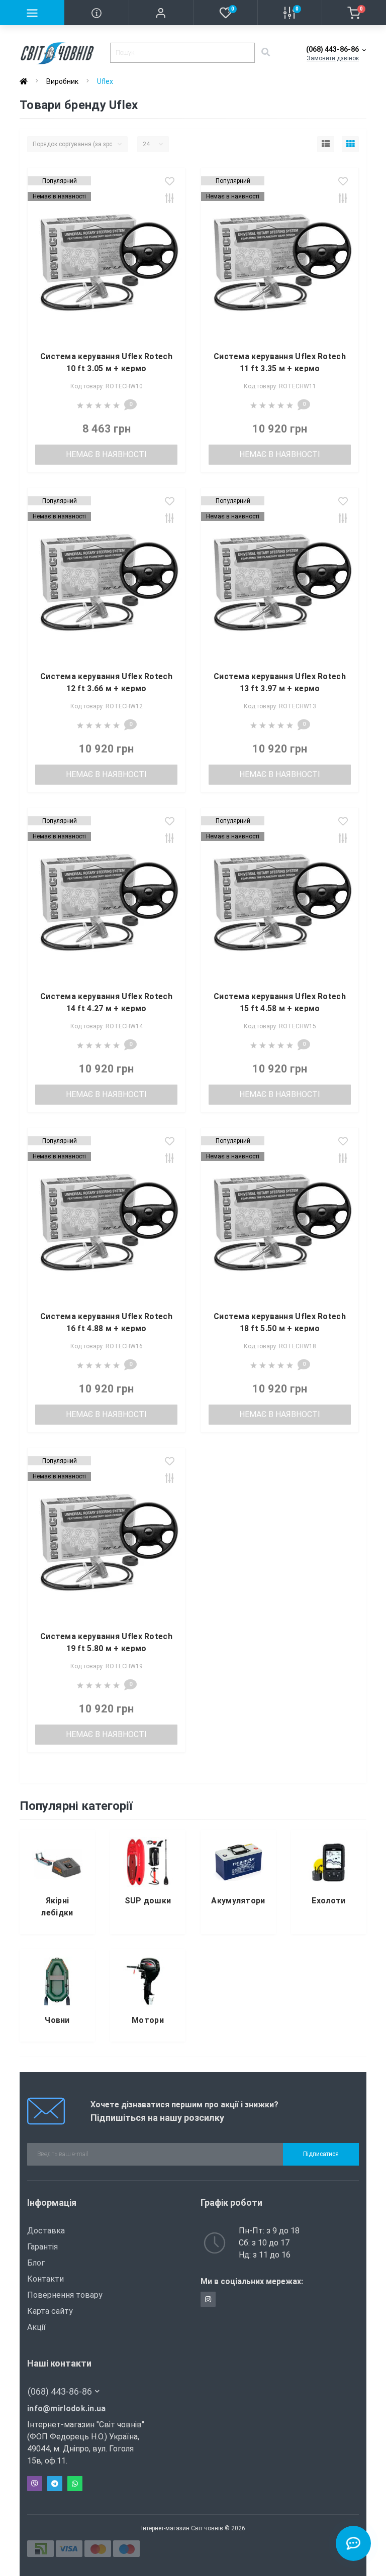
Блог (36, 2263)
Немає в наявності (106, 454)
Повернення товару (65, 2295)
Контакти (45, 2279)
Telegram (55, 2484)
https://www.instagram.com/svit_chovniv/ (208, 2299)
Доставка (46, 2231)
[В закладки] (170, 182)
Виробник (62, 81)
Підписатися (321, 2154)
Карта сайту (50, 2311)
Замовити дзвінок (333, 58)
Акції (36, 2327)
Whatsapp (75, 2484)
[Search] (265, 53)
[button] (161, 13)
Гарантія (42, 2247)
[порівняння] (170, 199)
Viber (35, 2484)
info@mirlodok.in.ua (67, 2408)
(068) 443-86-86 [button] (60, 2391)
